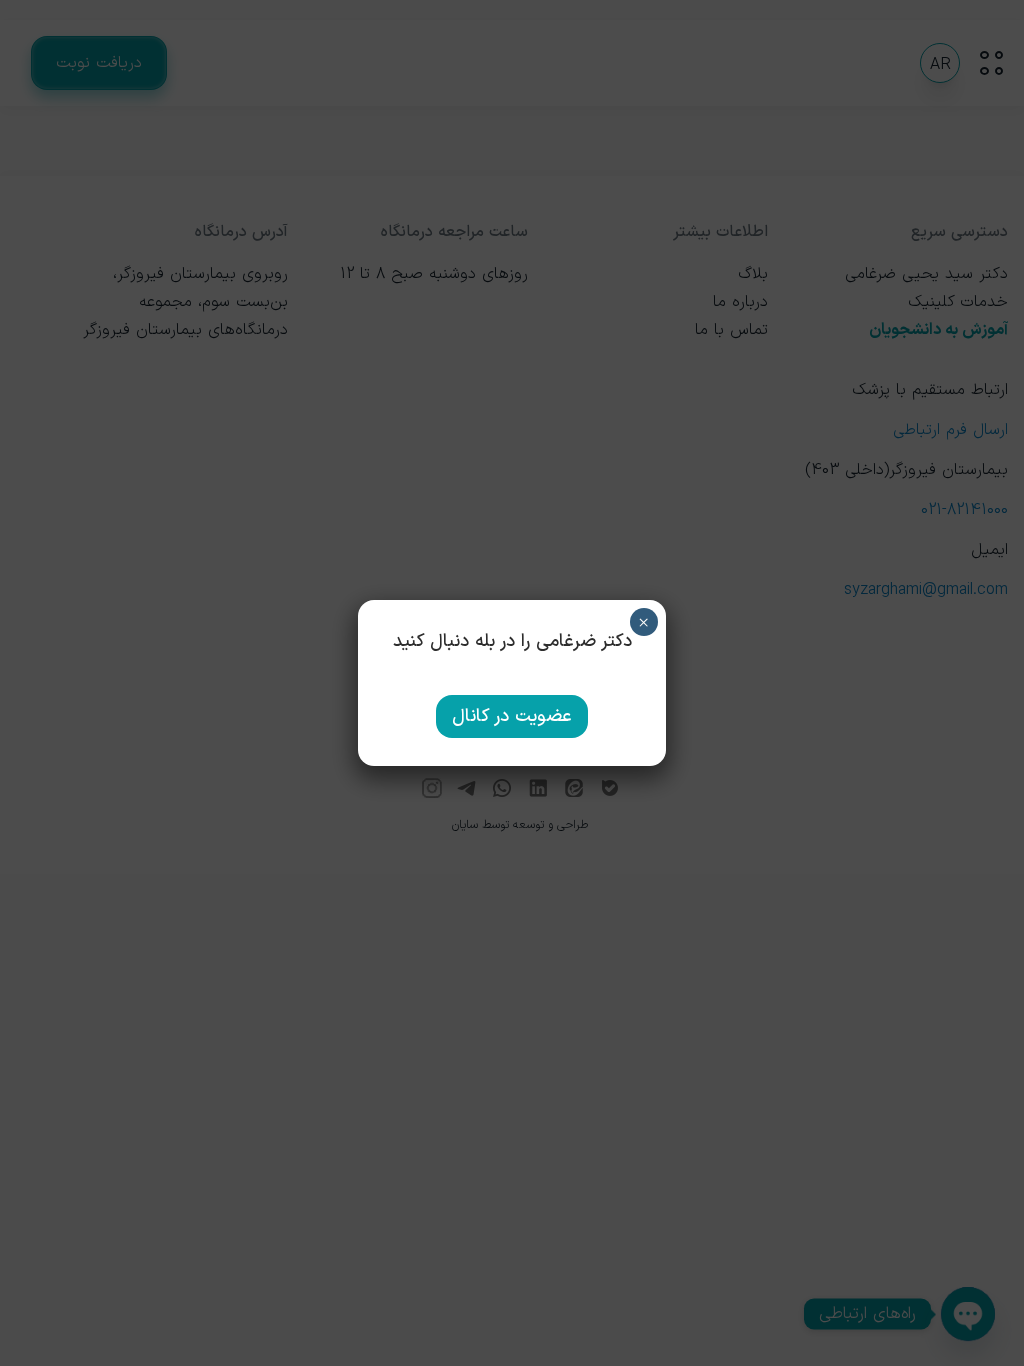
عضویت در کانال (512, 716)
